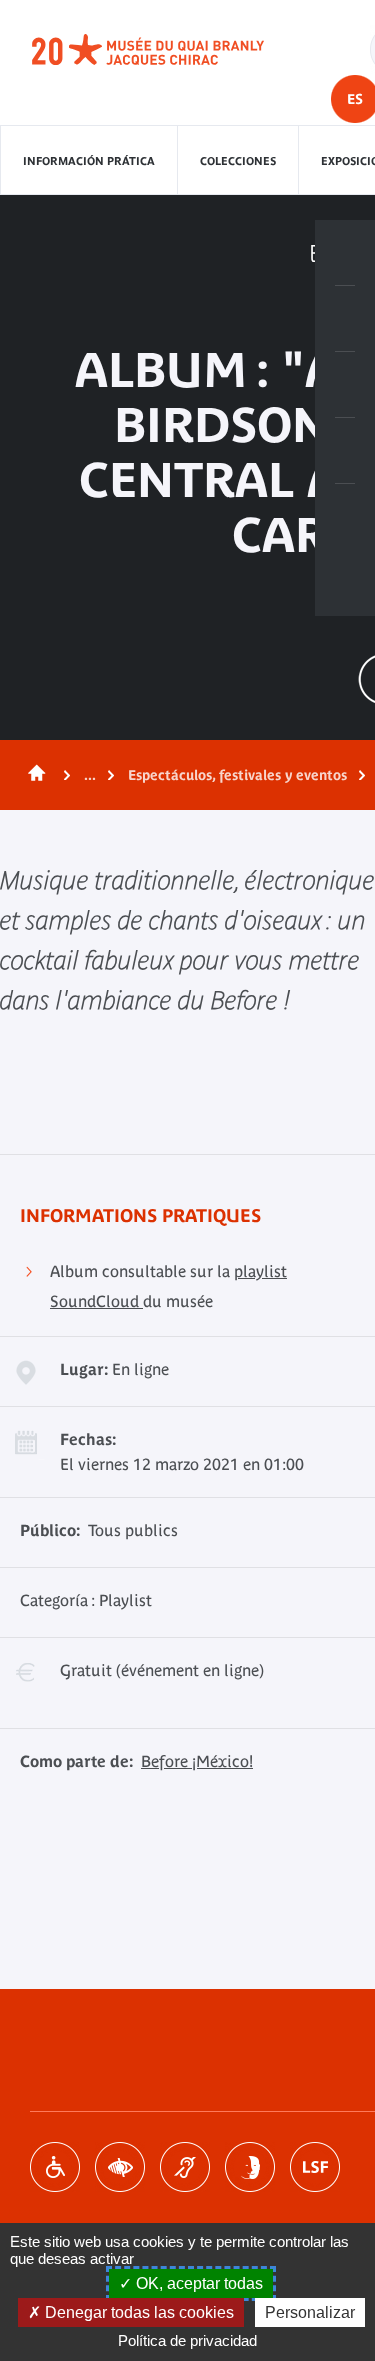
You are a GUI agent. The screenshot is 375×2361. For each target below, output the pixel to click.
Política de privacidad (187, 2340)
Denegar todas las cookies (137, 2312)
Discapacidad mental (250, 2167)
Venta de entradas (345, 253)
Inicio (33, 775)
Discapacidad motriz (55, 2167)
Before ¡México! (197, 1761)
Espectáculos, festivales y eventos (237, 775)
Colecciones (238, 161)
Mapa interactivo (345, 517)
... (90, 775)
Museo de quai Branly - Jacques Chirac (170, 50)
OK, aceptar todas (197, 2283)
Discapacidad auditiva (185, 2167)
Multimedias (345, 451)
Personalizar (310, 2312)
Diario (345, 385)
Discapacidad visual (120, 2167)
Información (345, 319)
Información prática (89, 161)
